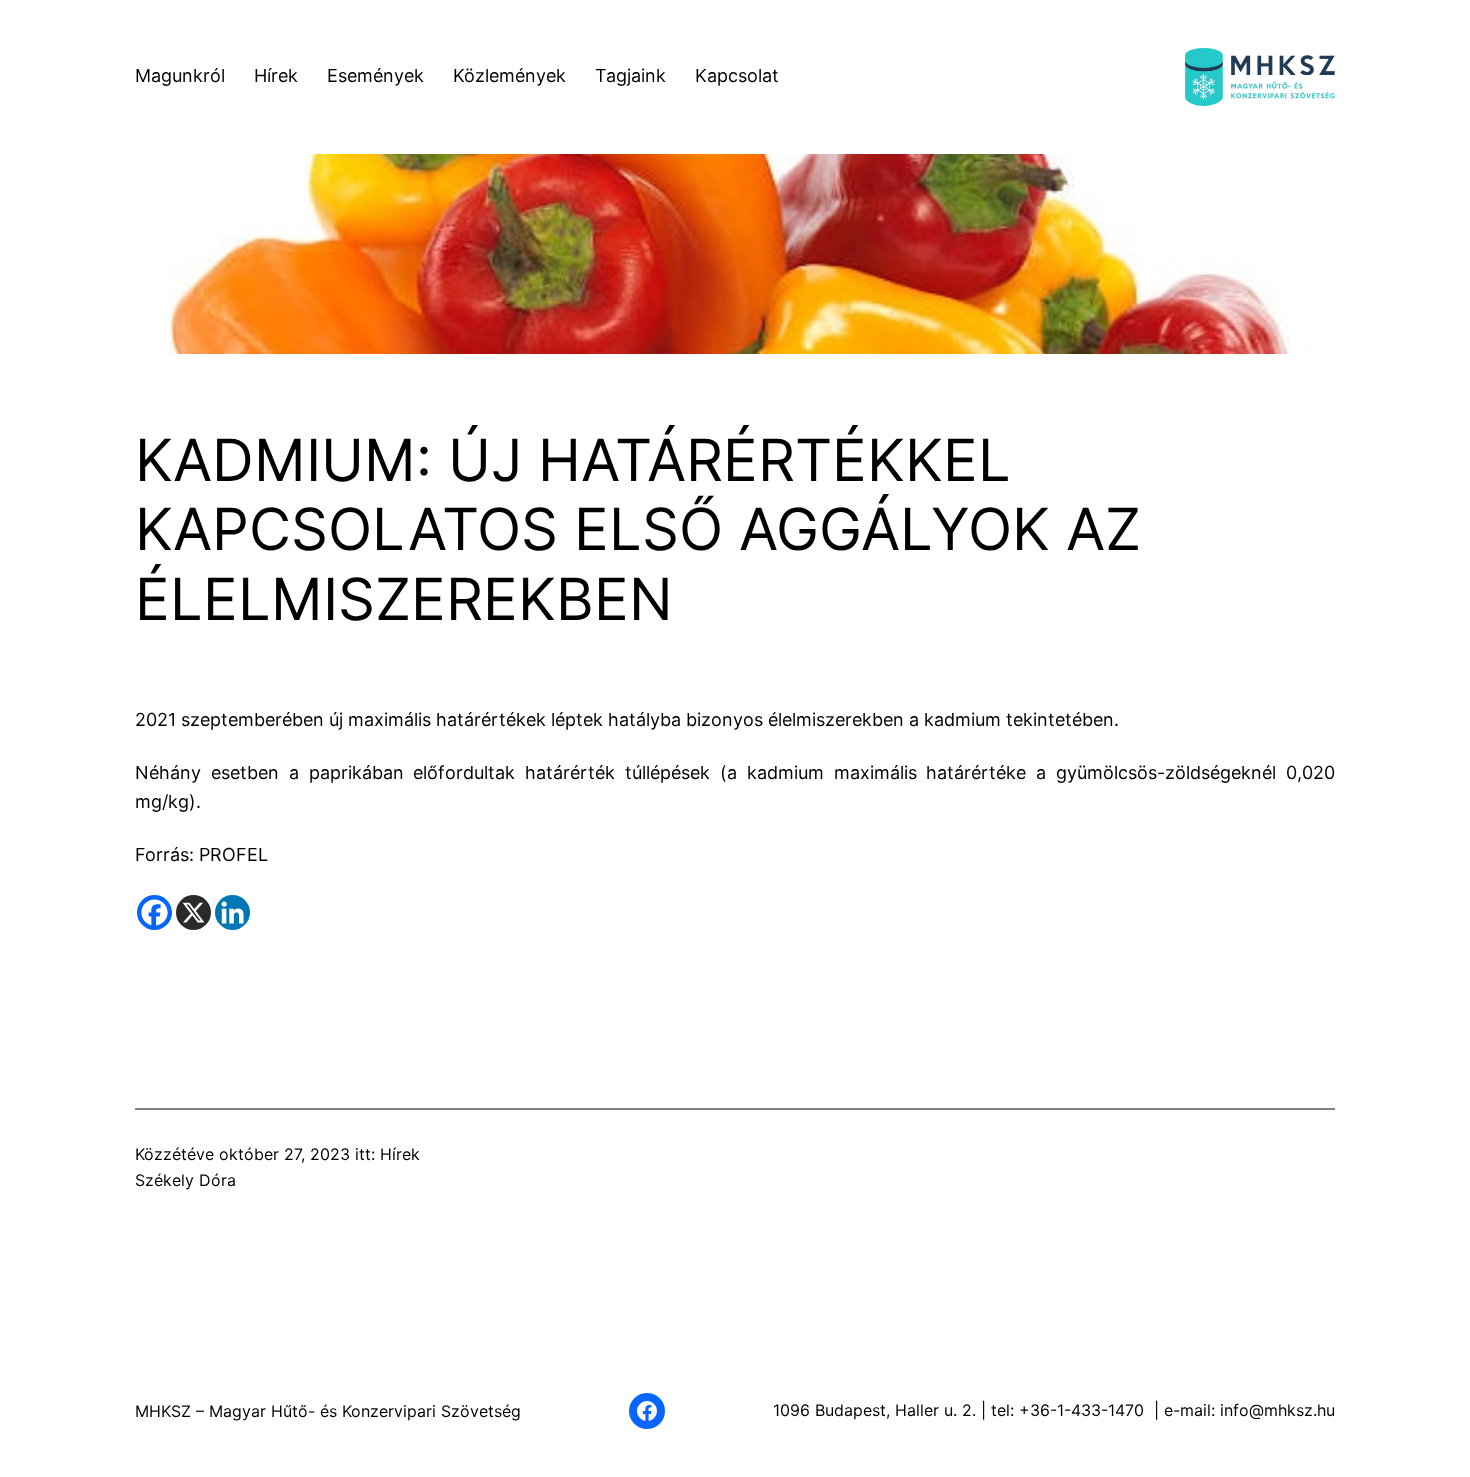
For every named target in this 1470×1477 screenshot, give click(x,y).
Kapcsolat (737, 75)
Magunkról (180, 75)
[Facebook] (154, 912)
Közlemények (509, 75)
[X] (193, 912)
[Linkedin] (232, 912)
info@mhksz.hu (1277, 1410)
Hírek (276, 75)
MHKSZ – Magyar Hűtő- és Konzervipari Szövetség (328, 1411)
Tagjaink (630, 75)
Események (375, 75)
